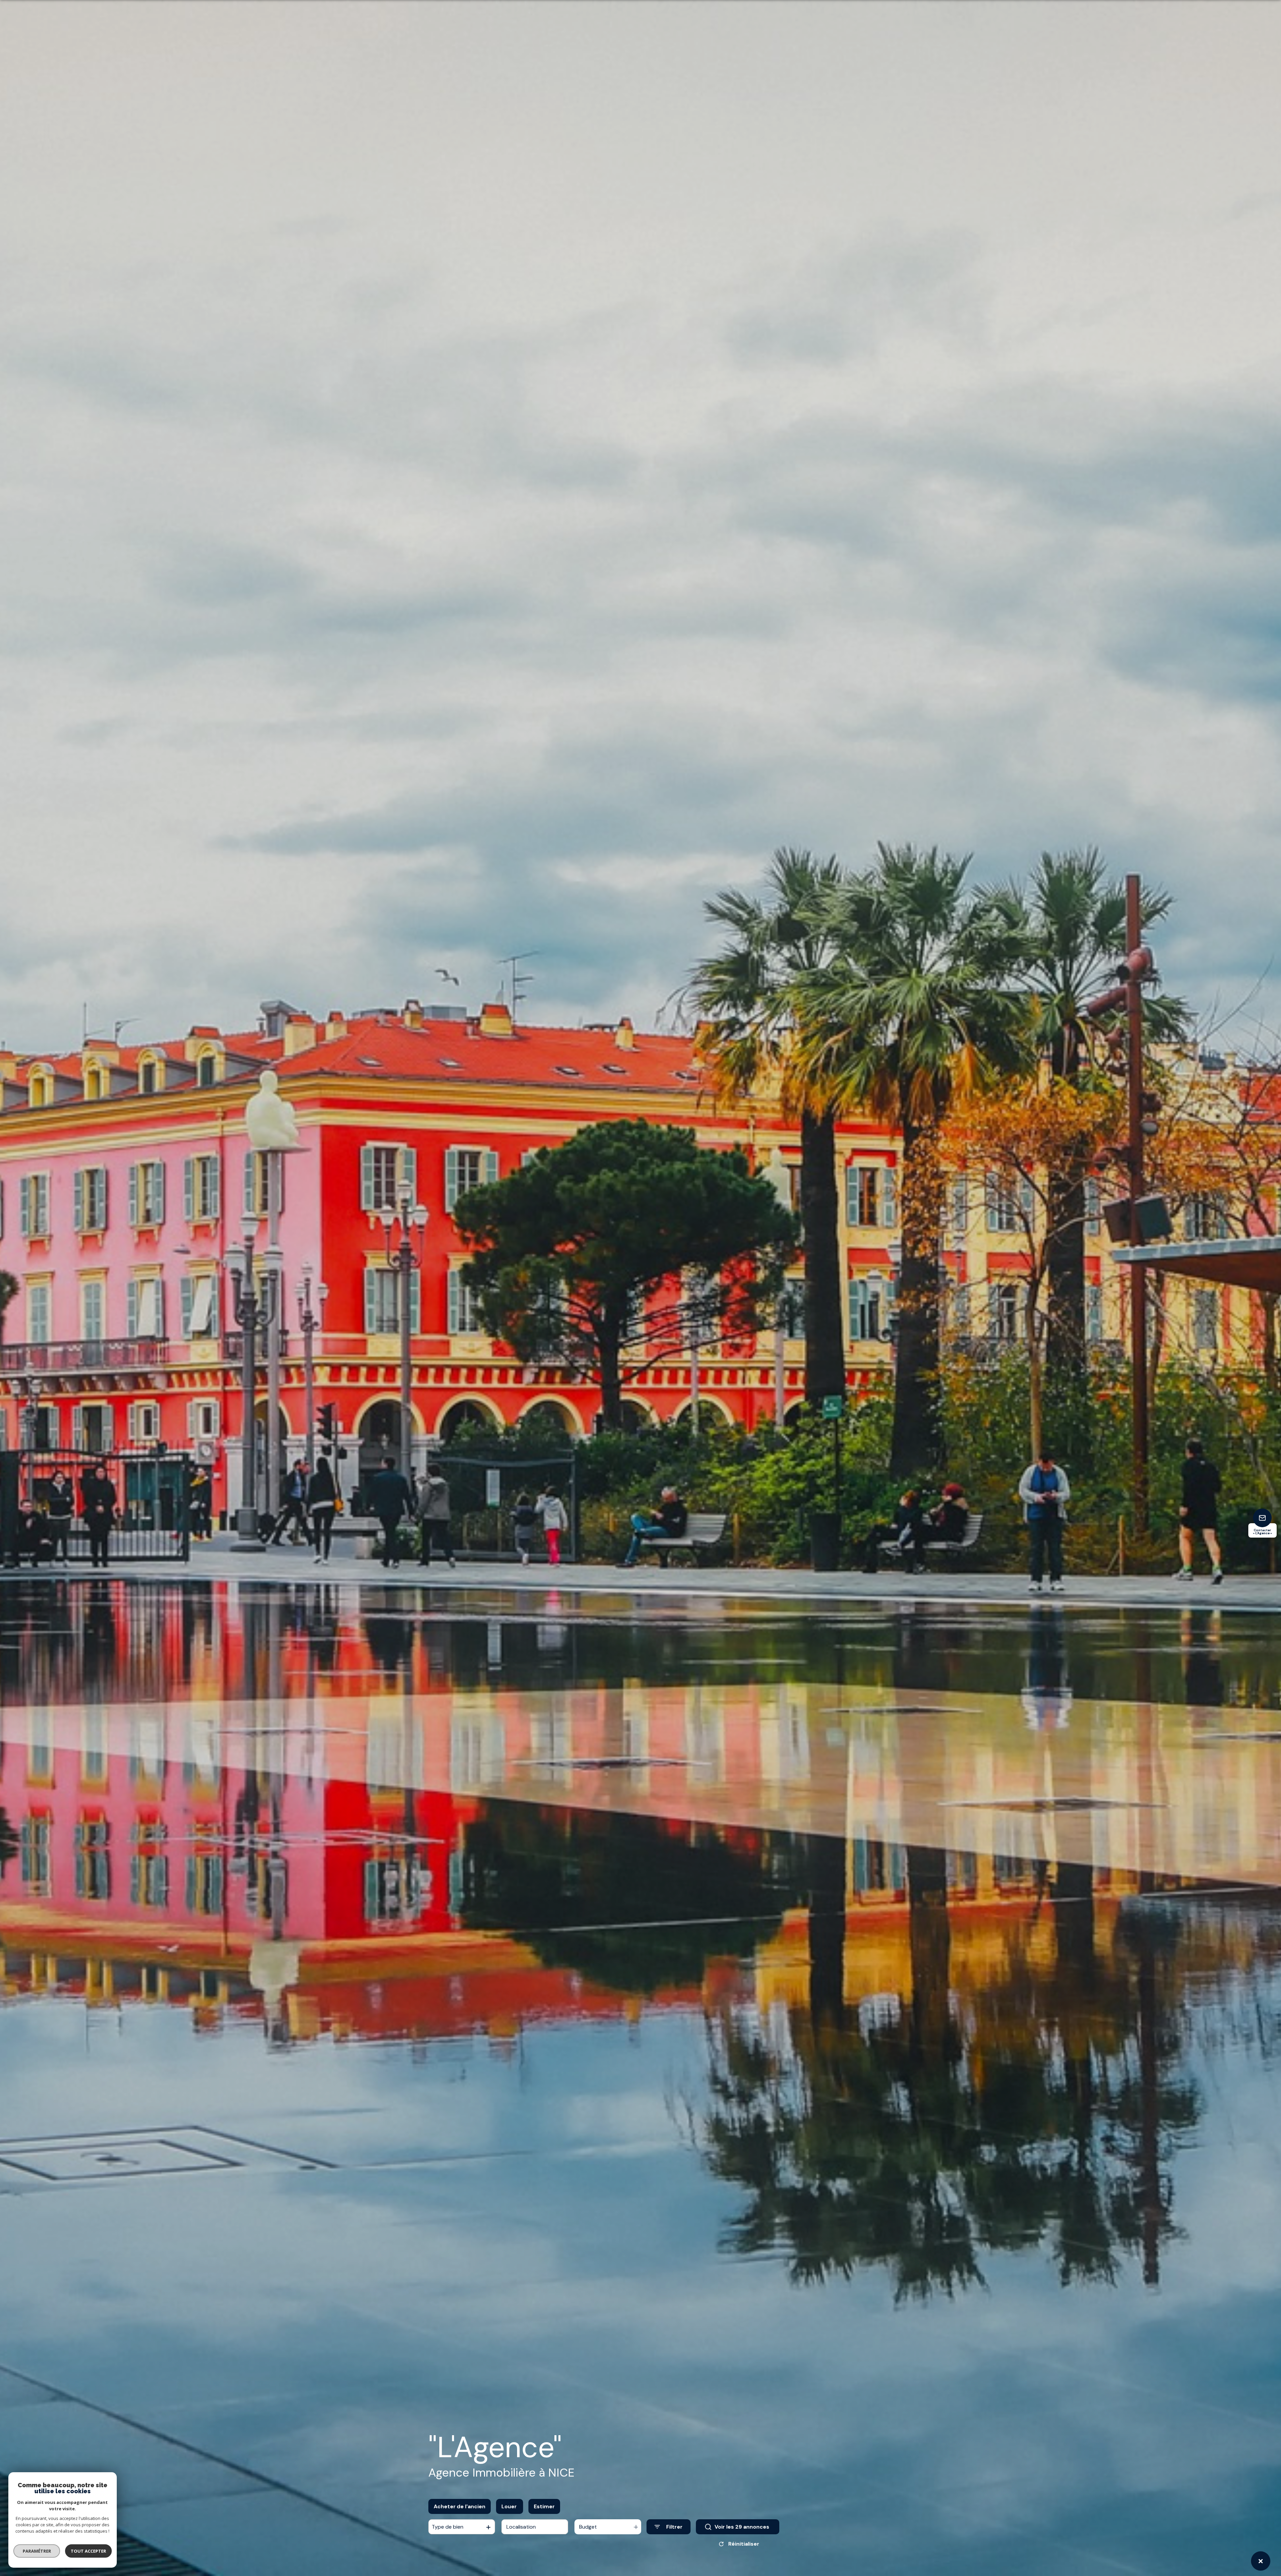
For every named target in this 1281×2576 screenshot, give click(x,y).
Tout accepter (88, 2551)
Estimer (544, 2506)
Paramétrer (37, 2551)
